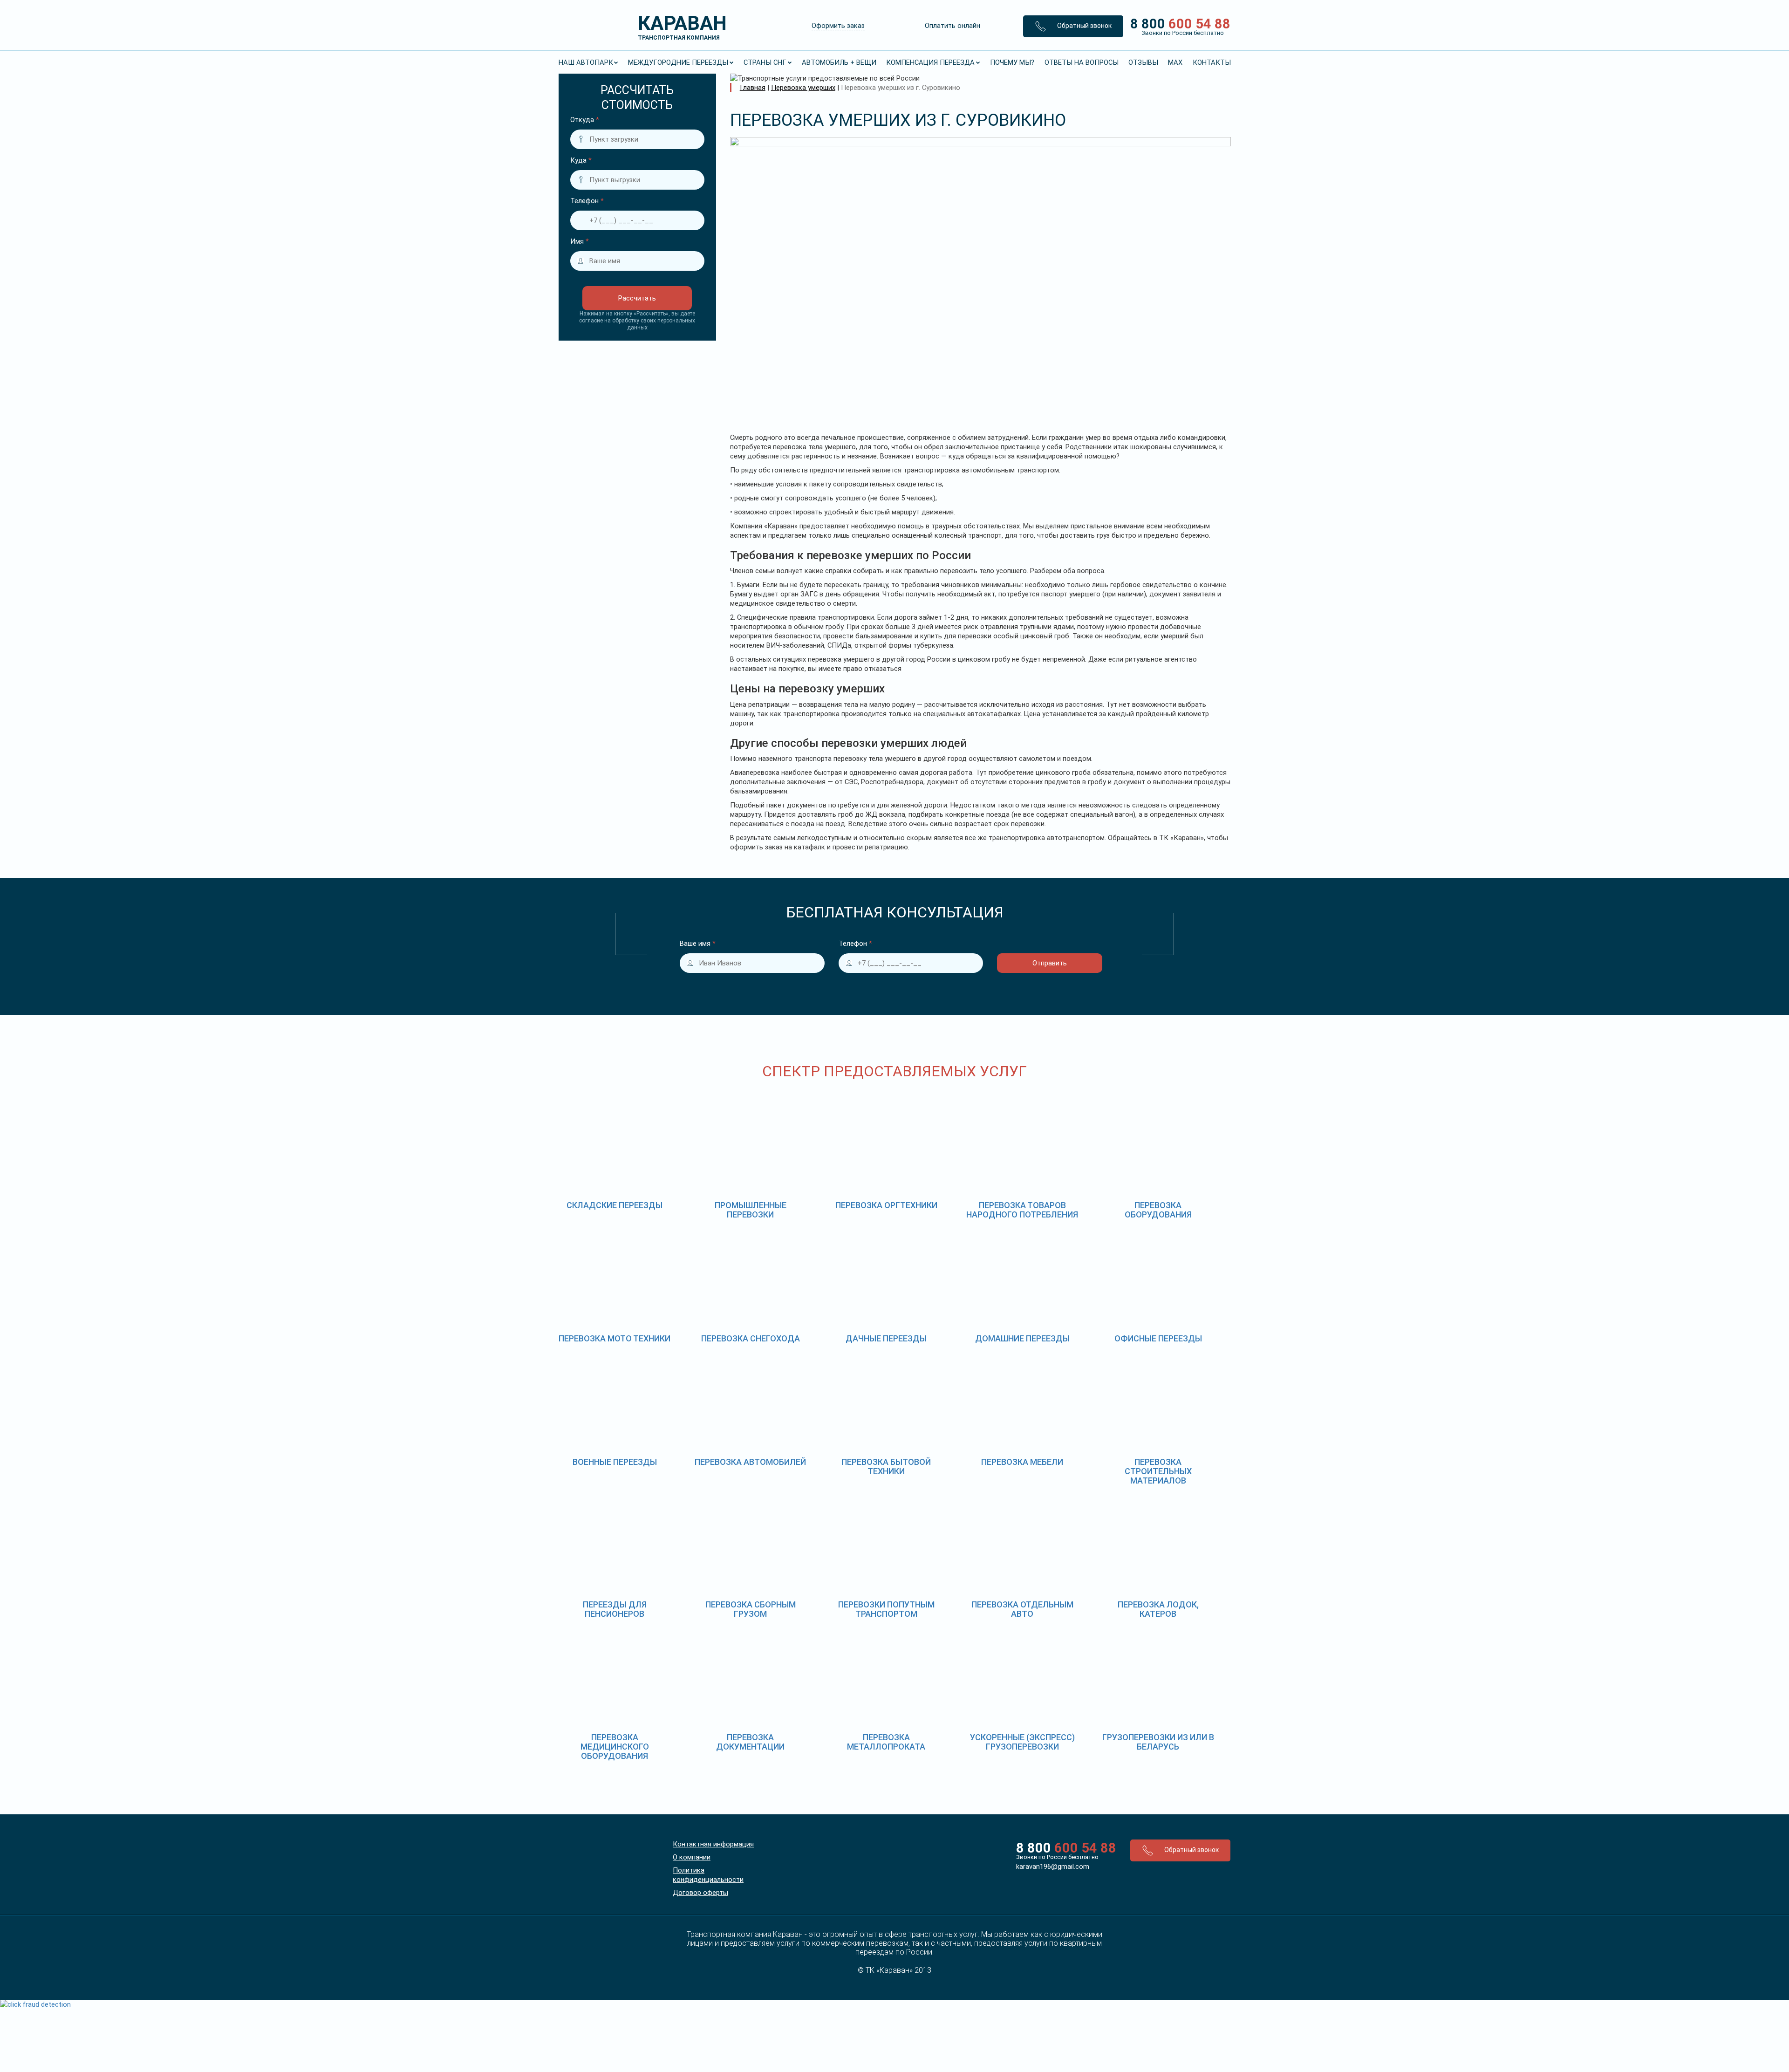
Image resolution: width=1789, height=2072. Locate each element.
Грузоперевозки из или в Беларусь (1158, 1742)
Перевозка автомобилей (750, 1462)
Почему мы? (1012, 62)
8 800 (1177, 26)
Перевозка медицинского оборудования (615, 1747)
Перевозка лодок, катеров (1158, 1609)
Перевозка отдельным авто (1022, 1609)
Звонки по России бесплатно (1057, 1857)
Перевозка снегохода (751, 1338)
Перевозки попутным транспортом (886, 1609)
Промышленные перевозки (751, 1210)
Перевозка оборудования (1158, 1210)
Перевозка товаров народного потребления (1022, 1210)
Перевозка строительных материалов (1158, 1471)
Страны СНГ (765, 62)
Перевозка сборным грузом (751, 1609)
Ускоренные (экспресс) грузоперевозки (1022, 1742)
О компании (692, 1857)
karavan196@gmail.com (1053, 1867)
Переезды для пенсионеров (615, 1609)
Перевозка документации (750, 1742)
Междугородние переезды (678, 62)
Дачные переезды (886, 1338)
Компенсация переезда (930, 62)
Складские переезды (615, 1205)
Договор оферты (700, 1893)
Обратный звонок (1084, 26)
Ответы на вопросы (1082, 62)
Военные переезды (615, 1462)
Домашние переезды (1022, 1338)
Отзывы (1143, 62)
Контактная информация (713, 1844)
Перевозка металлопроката (886, 1742)
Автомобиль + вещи (839, 62)
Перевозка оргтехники (886, 1205)
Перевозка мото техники (615, 1338)
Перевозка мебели (1022, 1462)
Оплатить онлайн (953, 26)
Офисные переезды (1158, 1338)
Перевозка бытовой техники (886, 1467)
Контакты (1212, 62)
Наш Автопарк (586, 62)
